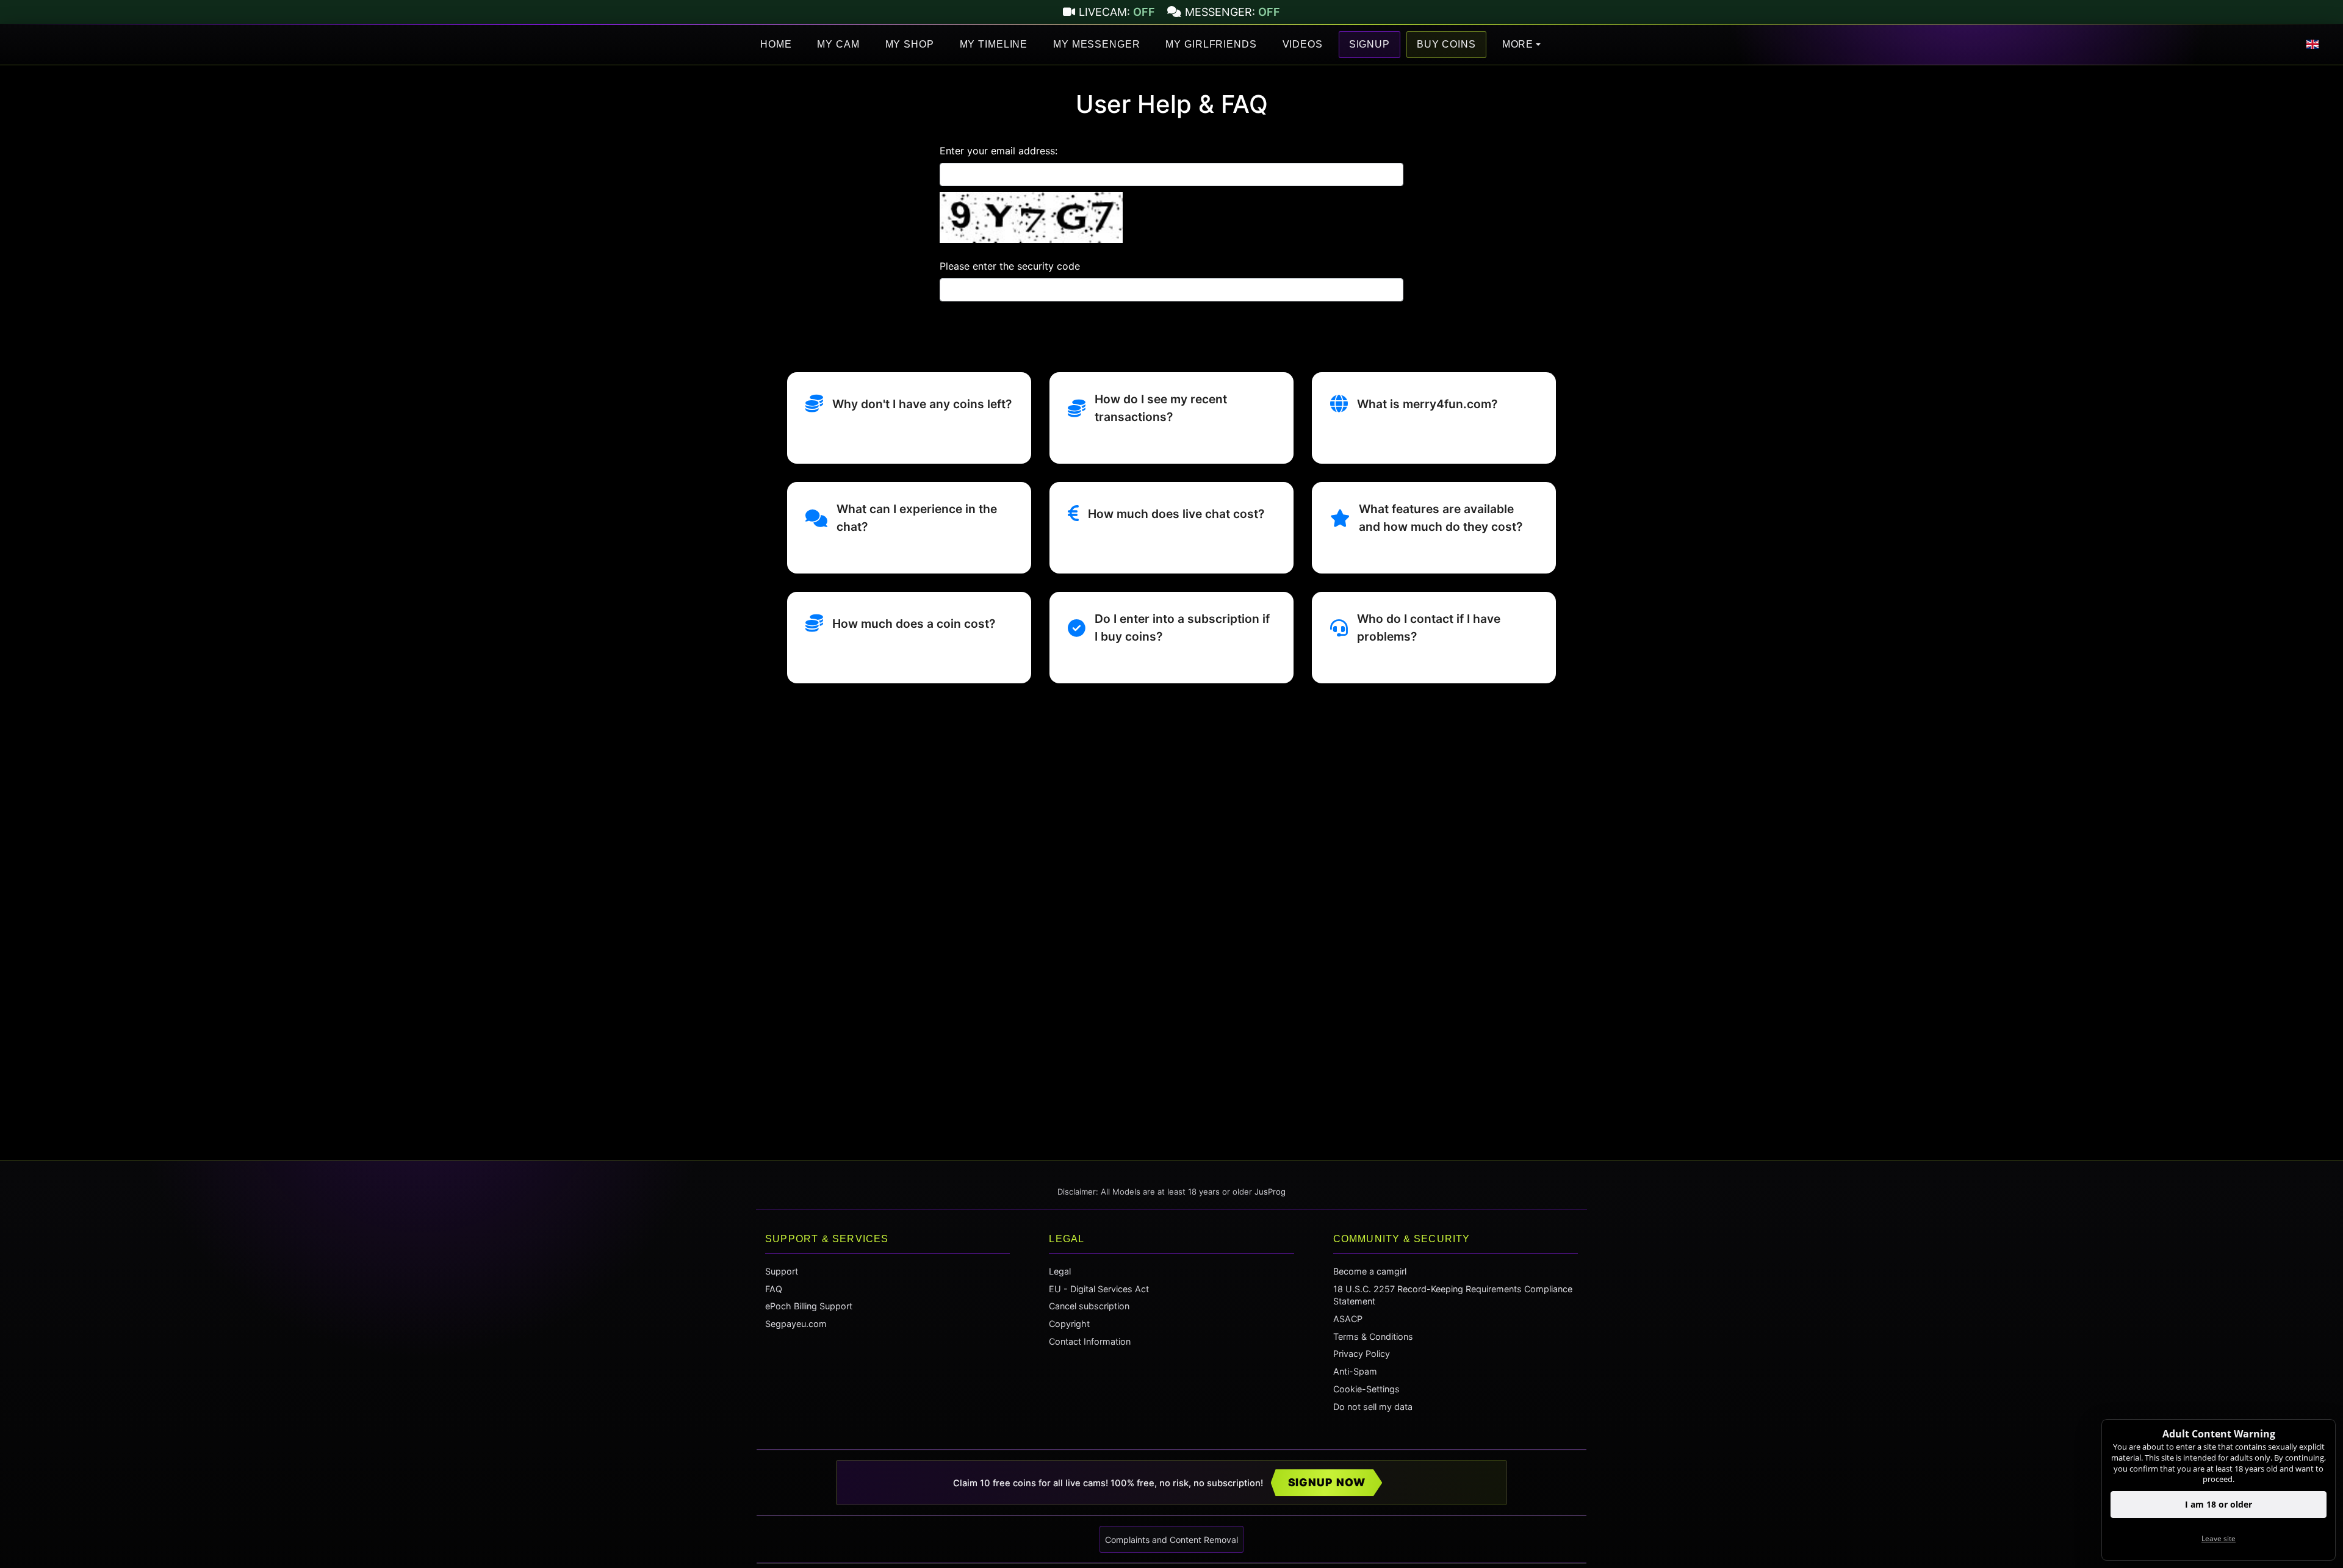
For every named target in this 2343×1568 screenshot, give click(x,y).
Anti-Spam (1355, 1371)
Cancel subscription (1089, 1306)
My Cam (838, 44)
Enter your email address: (999, 151)
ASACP (1348, 1319)
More (1518, 44)
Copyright (1069, 1324)
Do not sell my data (1373, 1407)
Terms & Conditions (1373, 1336)
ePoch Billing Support (809, 1306)
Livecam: (1117, 12)
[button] (2312, 45)
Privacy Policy (1362, 1354)
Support (782, 1271)
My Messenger (1096, 44)
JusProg (1270, 1192)
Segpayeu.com (796, 1324)
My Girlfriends (1211, 44)
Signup (1369, 44)
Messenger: (1233, 12)
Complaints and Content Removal (1171, 1540)
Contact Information (1090, 1341)
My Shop (910, 44)
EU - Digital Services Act (1099, 1289)
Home (776, 44)
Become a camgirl (1370, 1271)
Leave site (2219, 1538)
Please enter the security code (1010, 266)
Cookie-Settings (1366, 1389)
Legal (1060, 1271)
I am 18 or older (2219, 1504)
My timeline (994, 44)
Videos (1303, 44)
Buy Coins (1446, 44)
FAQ (774, 1289)
